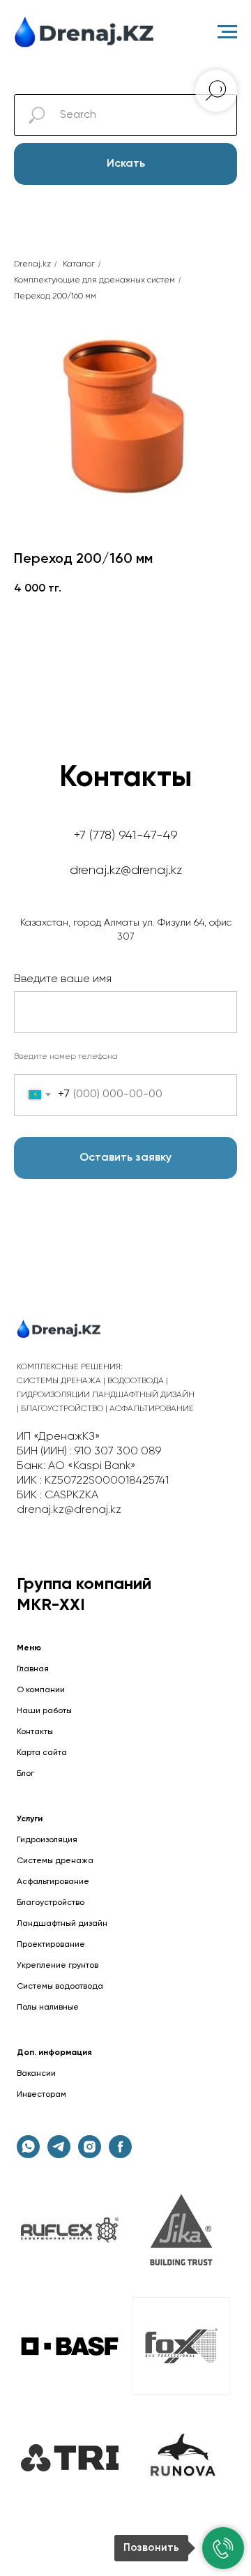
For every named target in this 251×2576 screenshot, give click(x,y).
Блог (25, 1774)
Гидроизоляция (47, 1840)
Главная (33, 1669)
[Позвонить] (223, 2548)
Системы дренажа (55, 1861)
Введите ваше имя (63, 979)
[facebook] (120, 2154)
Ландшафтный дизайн (62, 1924)
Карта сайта (42, 1753)
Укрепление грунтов (58, 1966)
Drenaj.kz (32, 264)
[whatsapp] (28, 2154)
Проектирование (51, 1945)
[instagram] (90, 2154)
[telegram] (59, 2154)
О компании (41, 1690)
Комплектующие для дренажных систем (94, 280)
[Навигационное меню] (227, 32)
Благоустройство (51, 1903)
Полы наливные (48, 2008)
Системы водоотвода (60, 1987)
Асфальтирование (53, 1882)
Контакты (35, 1732)
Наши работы (44, 1711)
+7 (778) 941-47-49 (126, 836)
